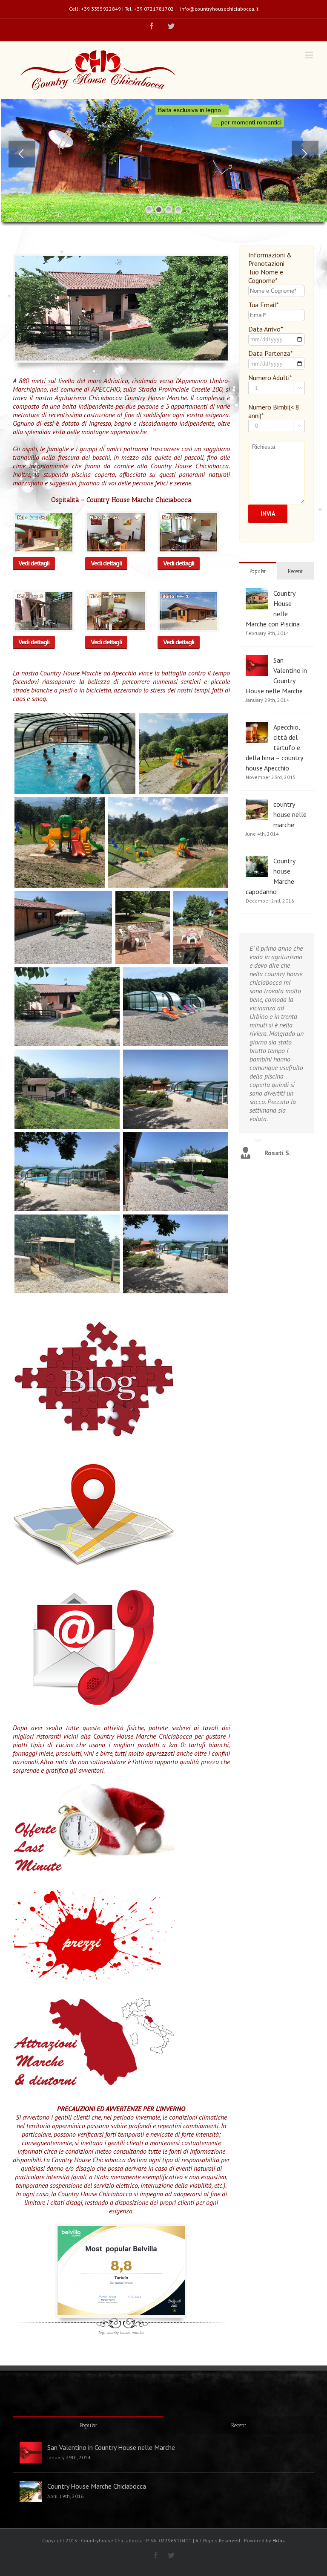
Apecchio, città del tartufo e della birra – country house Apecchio (274, 747)
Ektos (279, 2540)
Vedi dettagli (34, 563)
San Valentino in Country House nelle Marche (111, 2447)
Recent (295, 571)
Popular (258, 571)
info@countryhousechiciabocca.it (219, 9)
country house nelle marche (290, 814)
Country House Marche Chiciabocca (97, 2486)
